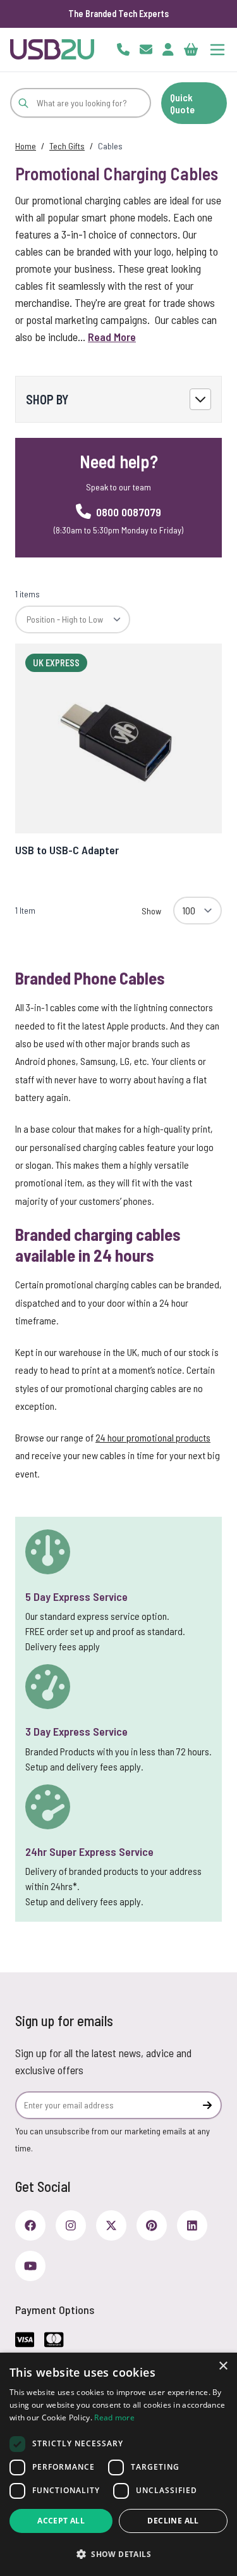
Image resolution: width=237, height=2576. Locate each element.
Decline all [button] (173, 2521)
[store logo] (52, 49)
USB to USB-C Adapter (67, 850)
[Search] (23, 103)
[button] (118, 2554)
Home (26, 146)
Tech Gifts (67, 146)
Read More (112, 337)
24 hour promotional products (153, 1437)
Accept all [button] (61, 2521)
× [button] (223, 2366)
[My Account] (168, 49)
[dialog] (118, 2464)
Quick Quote (182, 103)
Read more (114, 2417)
